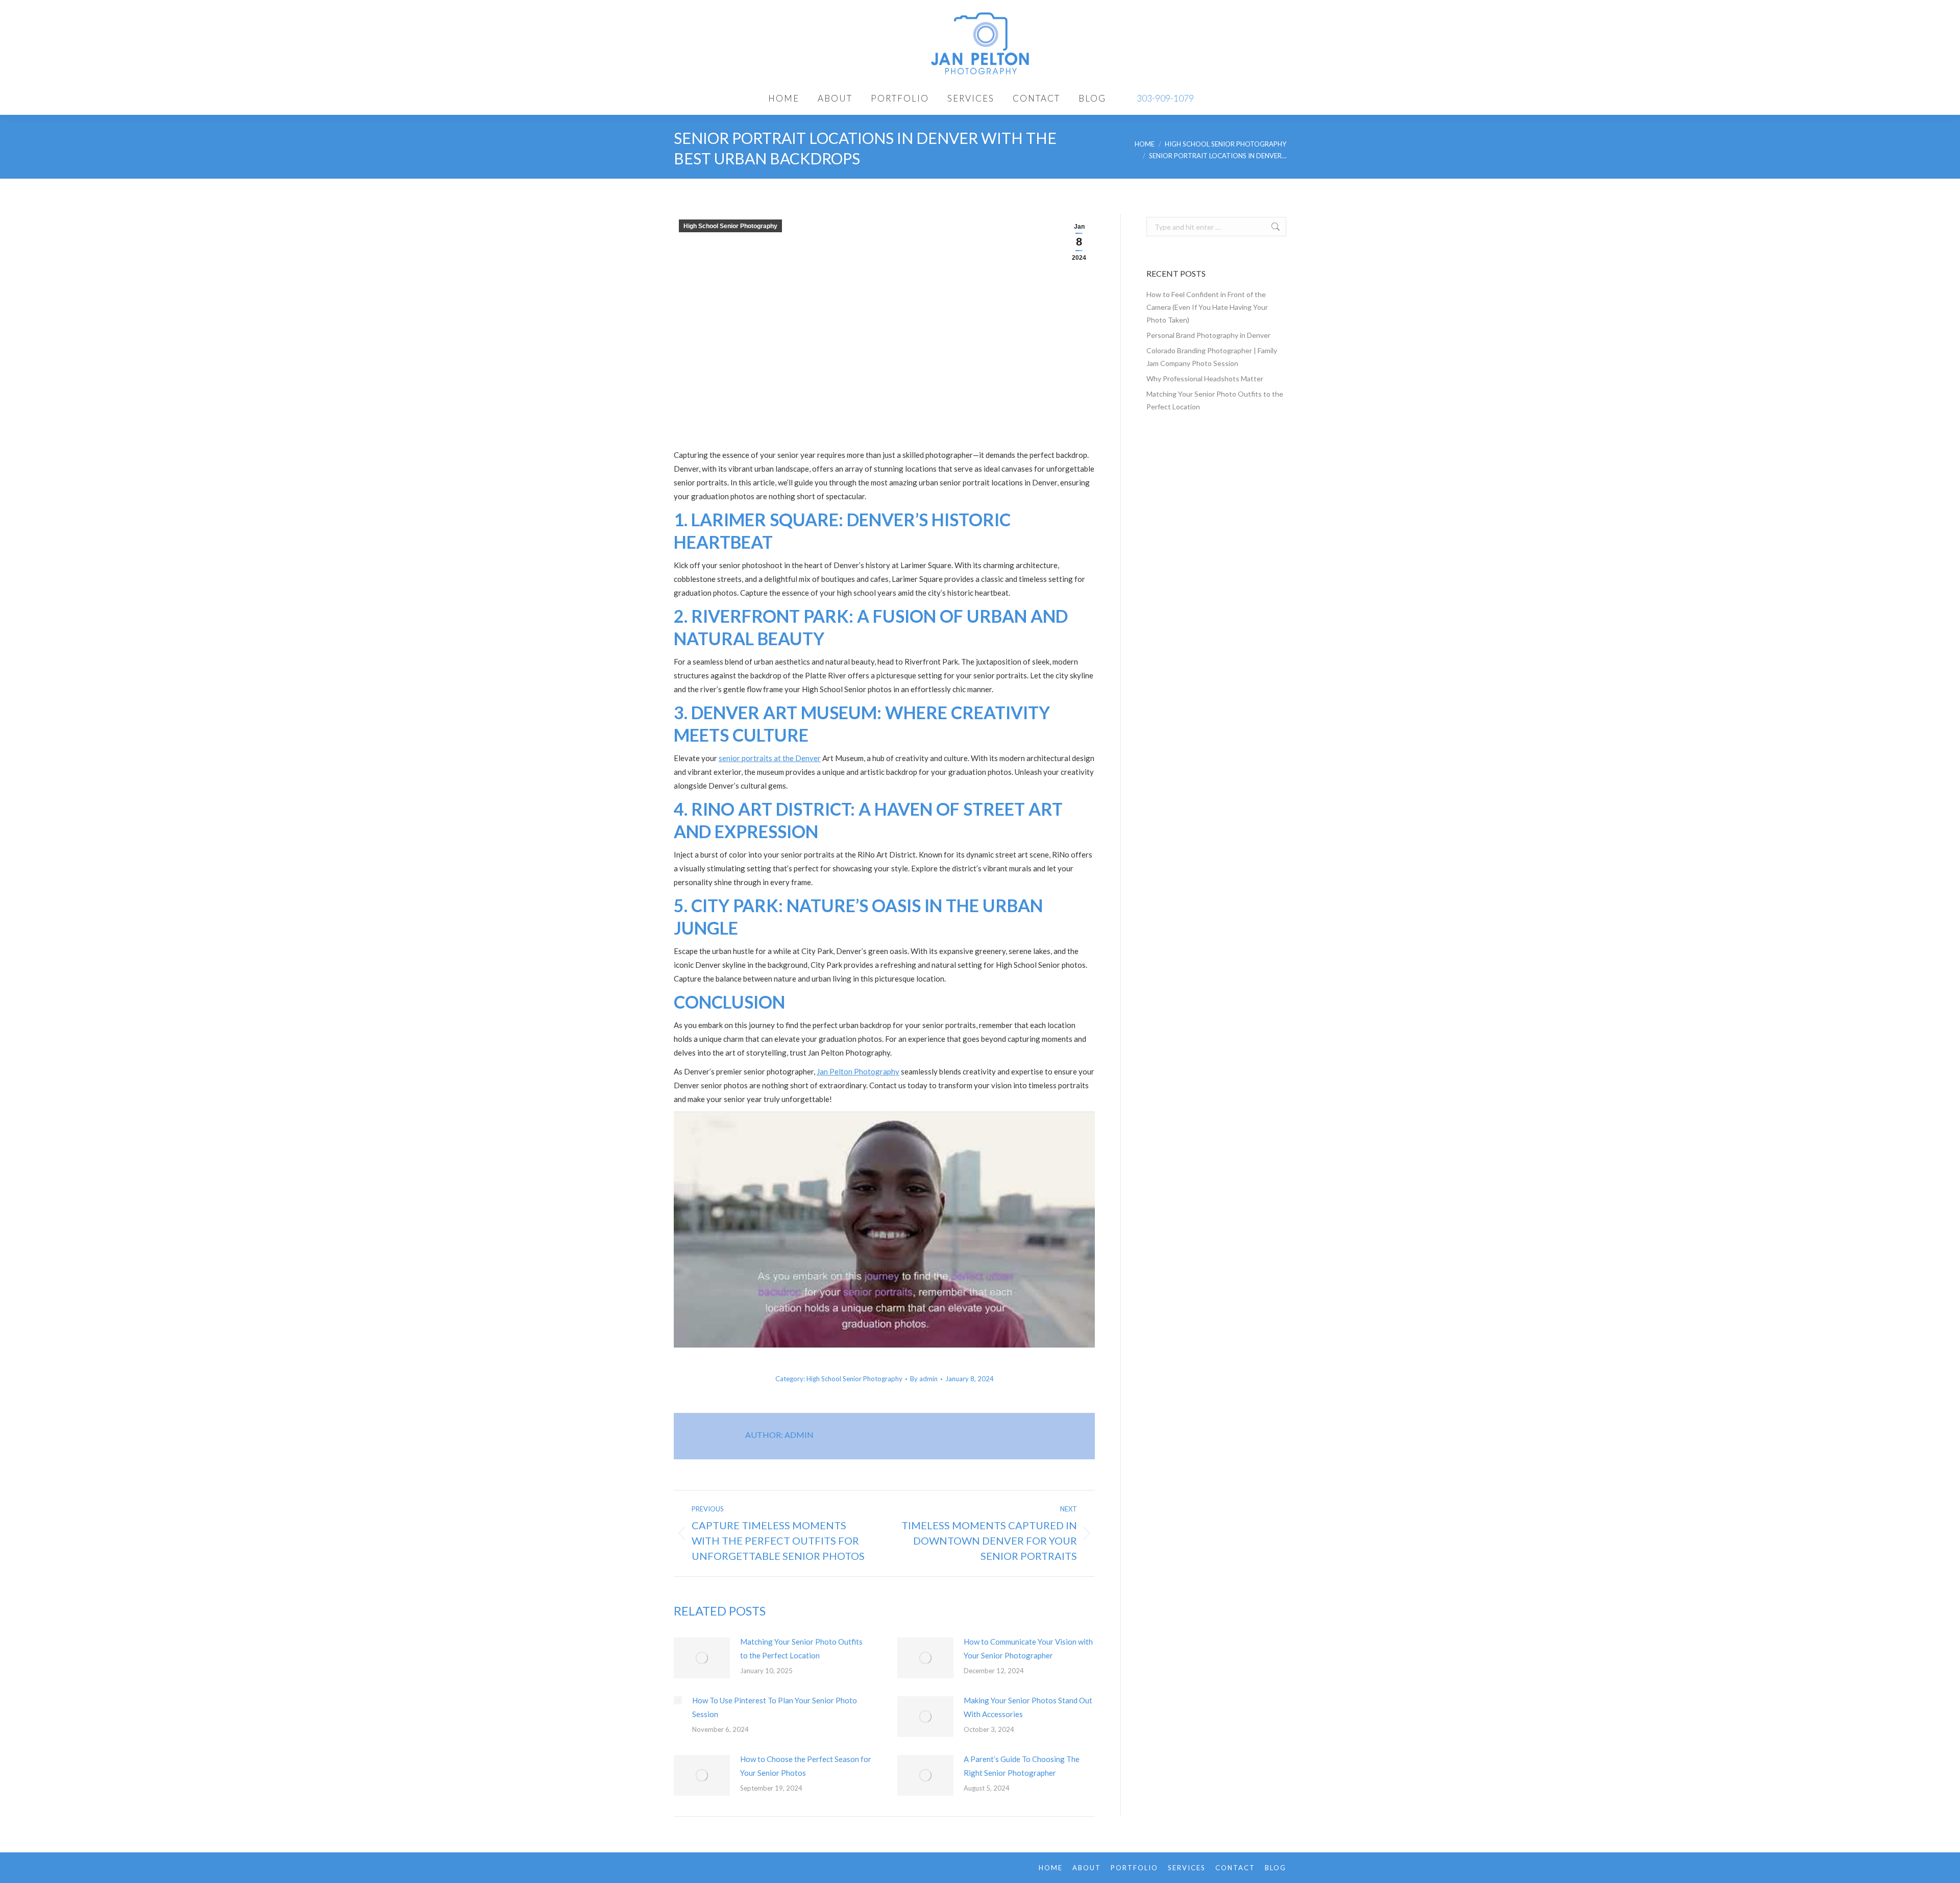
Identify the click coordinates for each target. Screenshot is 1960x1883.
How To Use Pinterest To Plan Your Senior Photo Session (775, 1707)
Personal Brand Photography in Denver (1208, 335)
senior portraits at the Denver (770, 758)
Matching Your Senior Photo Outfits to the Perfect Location (801, 1648)
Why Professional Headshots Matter (1205, 378)
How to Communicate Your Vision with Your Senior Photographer (1028, 1648)
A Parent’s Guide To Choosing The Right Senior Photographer (1022, 1766)
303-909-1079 (1165, 98)
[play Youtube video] (884, 1230)
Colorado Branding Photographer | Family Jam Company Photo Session (1212, 357)
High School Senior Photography (730, 226)
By (924, 1379)
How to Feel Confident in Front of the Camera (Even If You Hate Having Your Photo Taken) (1207, 307)
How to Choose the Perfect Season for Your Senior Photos (806, 1766)
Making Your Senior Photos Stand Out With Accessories (1028, 1707)
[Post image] (702, 1658)
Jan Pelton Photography (858, 1071)
